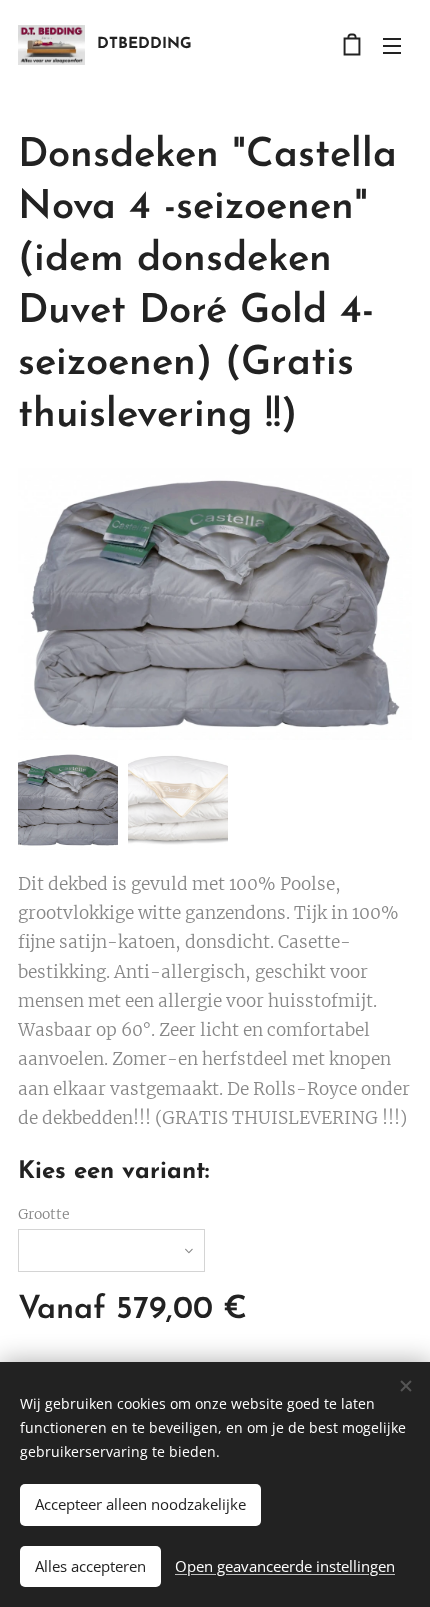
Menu (392, 45)
